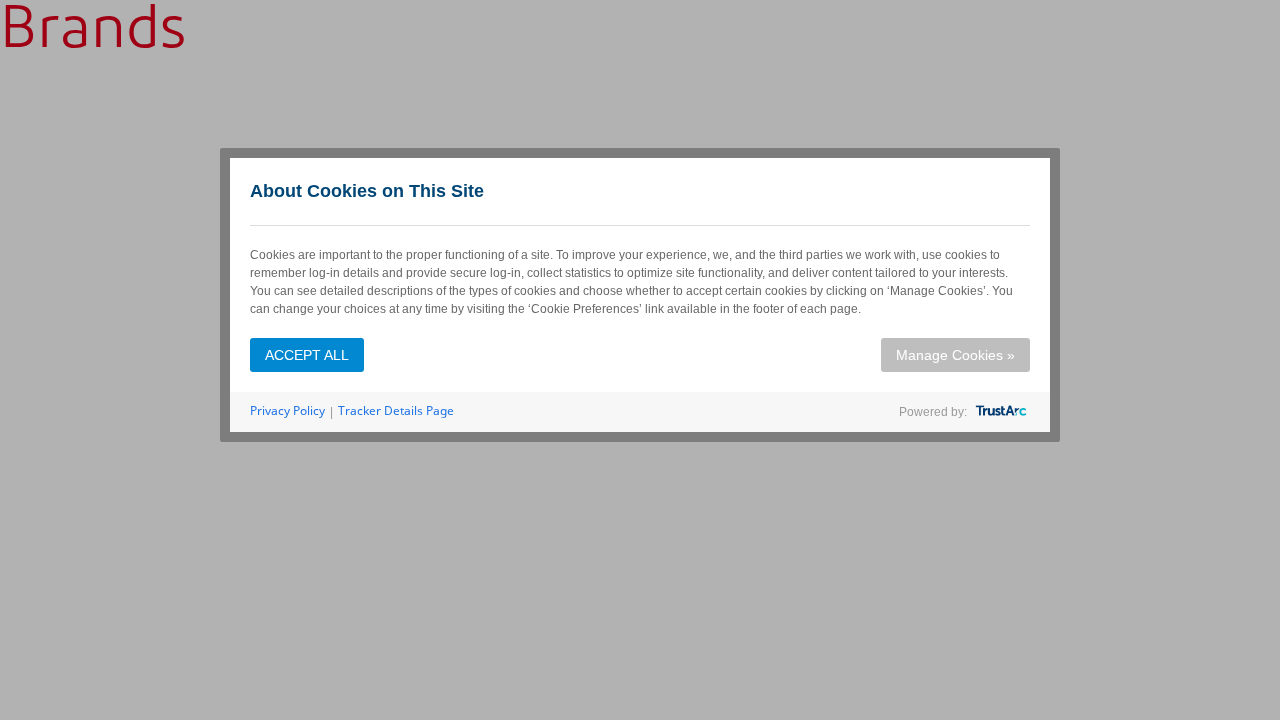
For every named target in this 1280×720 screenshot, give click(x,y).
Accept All (307, 355)
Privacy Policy (287, 410)
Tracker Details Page (396, 410)
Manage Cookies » (955, 355)
